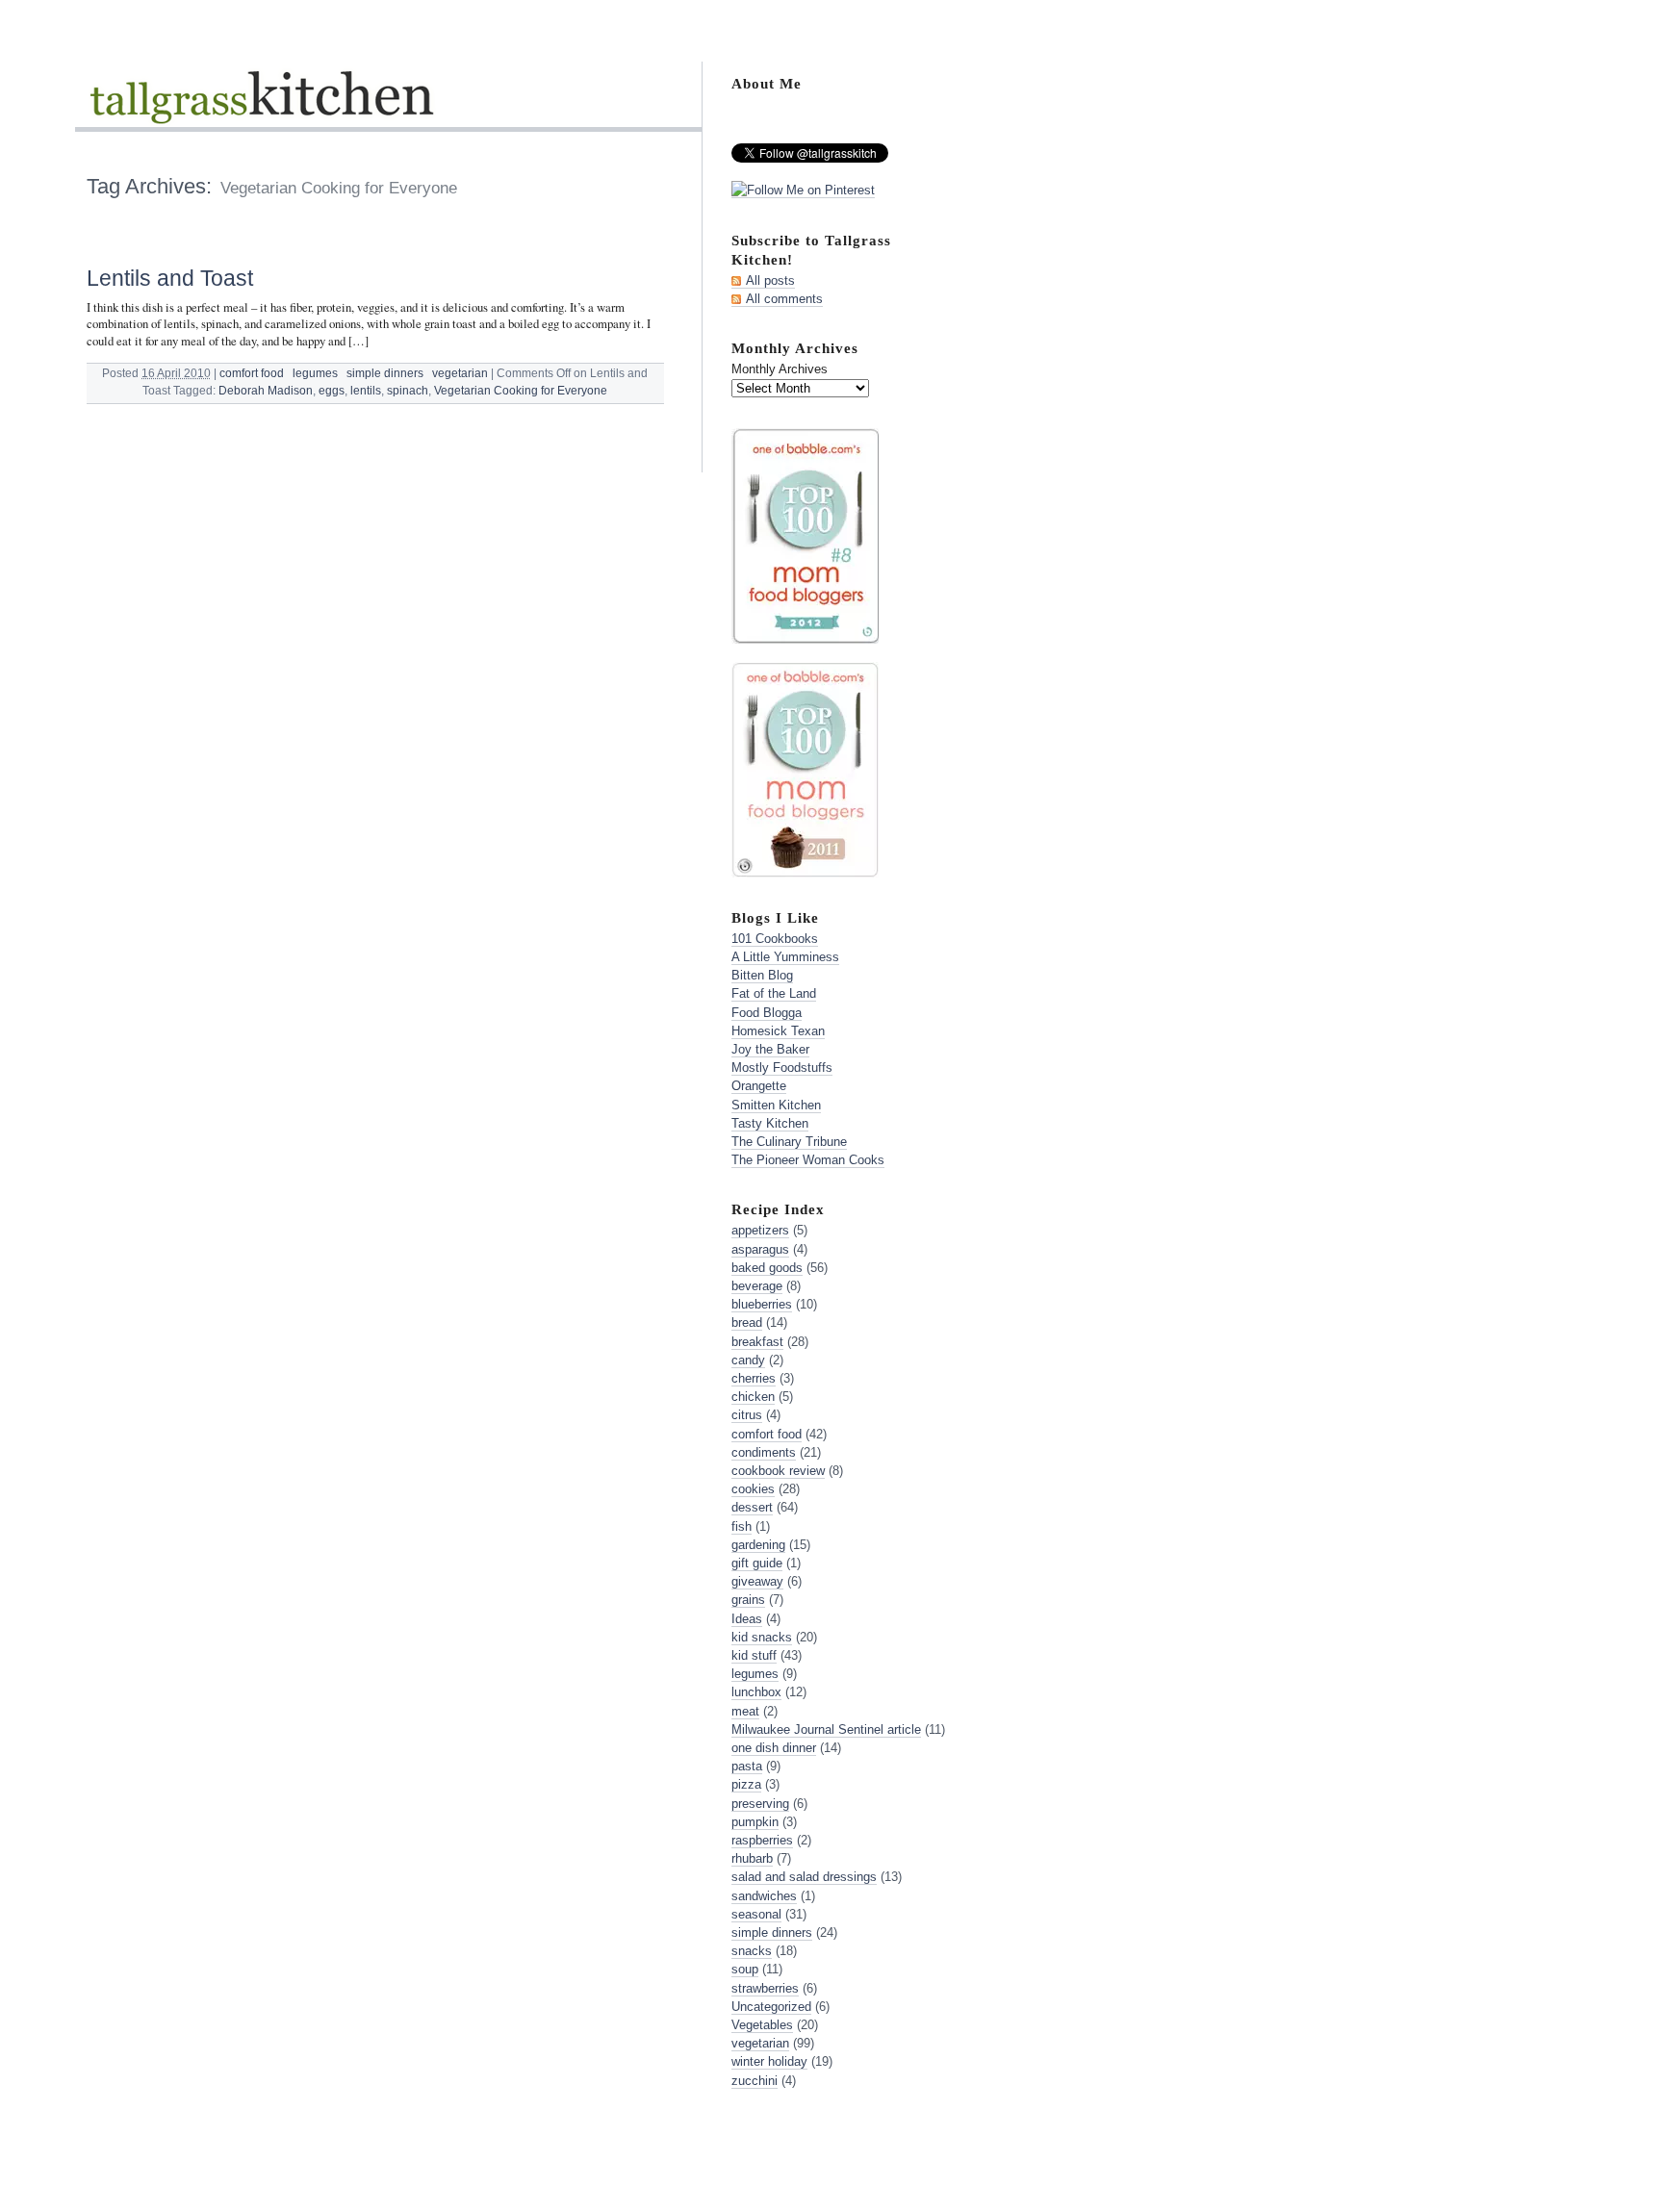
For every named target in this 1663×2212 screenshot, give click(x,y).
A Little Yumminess (785, 957)
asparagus (760, 1249)
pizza (746, 1784)
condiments (764, 1452)
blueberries (762, 1304)
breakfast (757, 1342)
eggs (332, 391)
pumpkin (755, 1822)
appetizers (760, 1230)
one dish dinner (774, 1748)
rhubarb (752, 1858)
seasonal (756, 1914)
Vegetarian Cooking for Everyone (521, 391)
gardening (758, 1545)
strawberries (765, 1988)
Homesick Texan (778, 1031)
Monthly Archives (780, 369)
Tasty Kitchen (770, 1123)
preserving (760, 1804)
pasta (747, 1766)
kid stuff (754, 1655)
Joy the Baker (770, 1049)
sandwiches (764, 1896)
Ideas (747, 1619)
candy (748, 1360)
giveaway (757, 1581)
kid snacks (762, 1637)
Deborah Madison (266, 391)
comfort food (252, 373)
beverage (757, 1286)
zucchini (755, 2081)
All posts (770, 280)
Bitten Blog (762, 975)
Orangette (759, 1086)
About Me (767, 83)
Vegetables (762, 2025)
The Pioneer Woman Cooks (808, 1160)
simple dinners (385, 373)
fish (742, 1526)
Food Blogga (767, 1013)
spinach (408, 391)
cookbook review (778, 1471)
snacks (752, 1951)
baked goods (767, 1268)
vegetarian (460, 373)
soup (745, 1969)
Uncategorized (771, 2007)
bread (747, 1322)
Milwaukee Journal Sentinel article (826, 1729)
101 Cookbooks (775, 939)
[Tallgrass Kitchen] (260, 109)
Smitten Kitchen (776, 1105)
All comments (784, 299)
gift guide (757, 1563)
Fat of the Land (774, 993)
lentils (366, 391)
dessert (752, 1507)
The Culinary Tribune (789, 1142)
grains (748, 1600)
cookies (753, 1489)
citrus (747, 1415)
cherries (754, 1378)
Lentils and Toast (170, 278)
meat (745, 1711)
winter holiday (769, 2061)
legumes (315, 373)
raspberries (762, 1840)
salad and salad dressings (804, 1877)
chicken (753, 1397)
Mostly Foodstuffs (782, 1068)
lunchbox (756, 1692)
